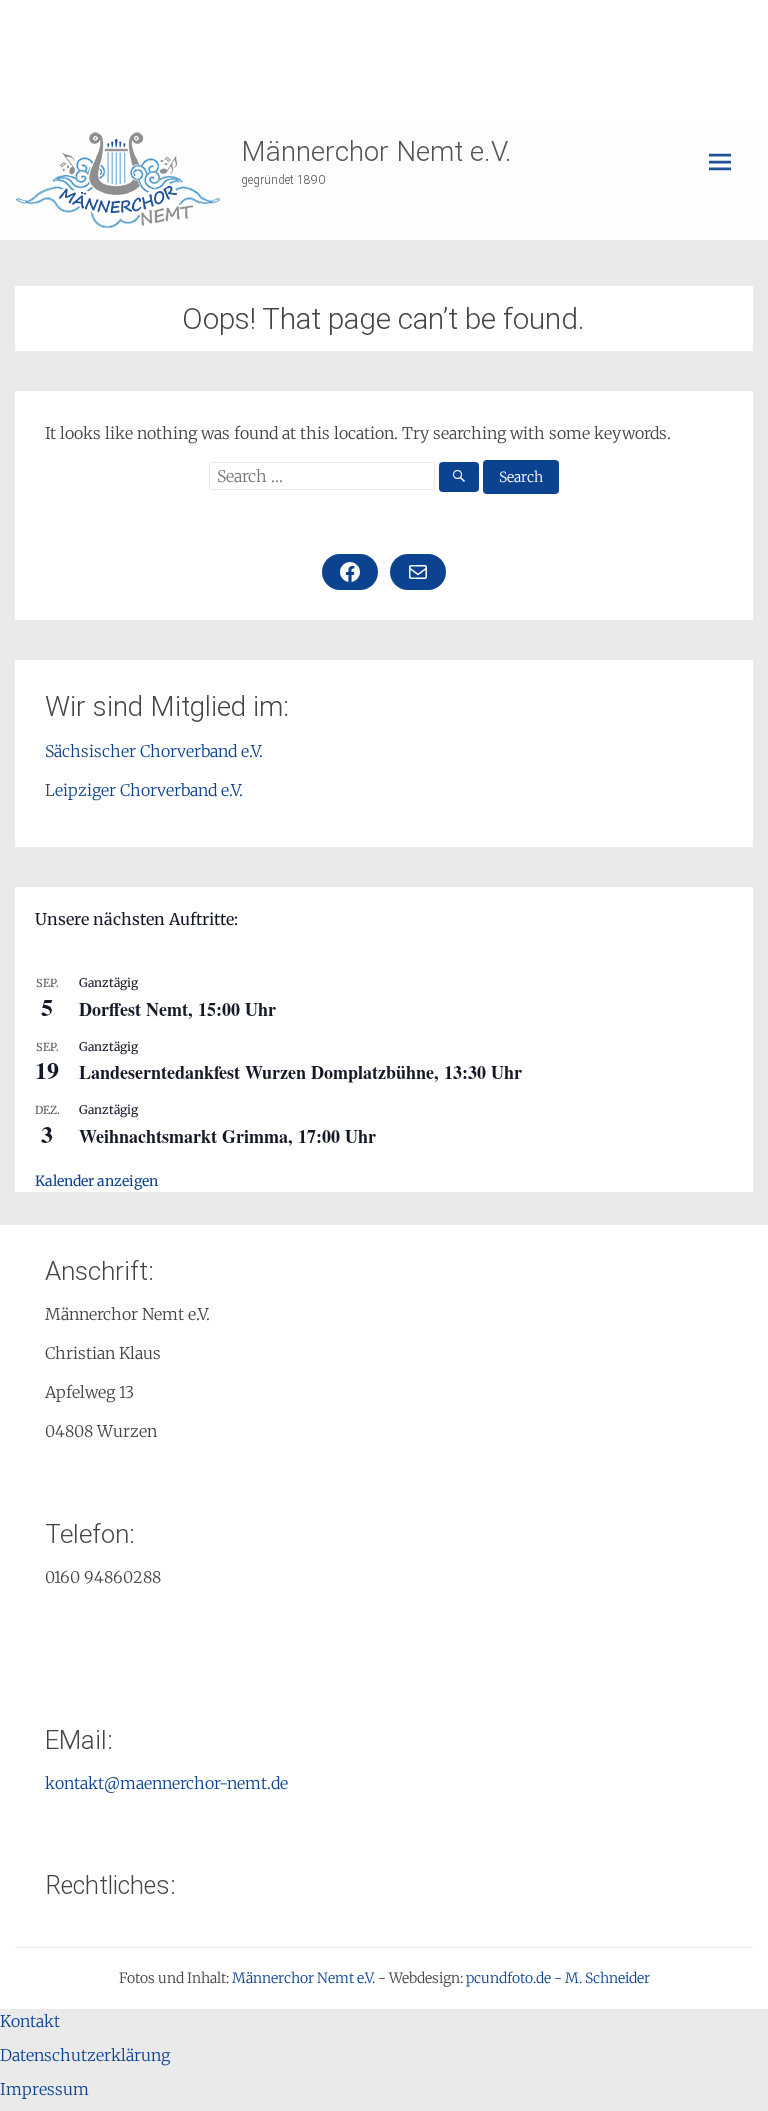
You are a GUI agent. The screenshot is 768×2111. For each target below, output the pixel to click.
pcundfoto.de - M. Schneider (558, 1978)
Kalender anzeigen (96, 1181)
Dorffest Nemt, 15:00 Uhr (177, 1009)
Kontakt (30, 2021)
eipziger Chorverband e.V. (149, 790)
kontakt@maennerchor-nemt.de (166, 1783)
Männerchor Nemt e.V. (376, 151)
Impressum (44, 2089)
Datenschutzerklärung (85, 2055)
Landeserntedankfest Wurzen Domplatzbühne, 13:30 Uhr (300, 1072)
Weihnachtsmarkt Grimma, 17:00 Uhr (227, 1136)
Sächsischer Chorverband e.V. (154, 751)
